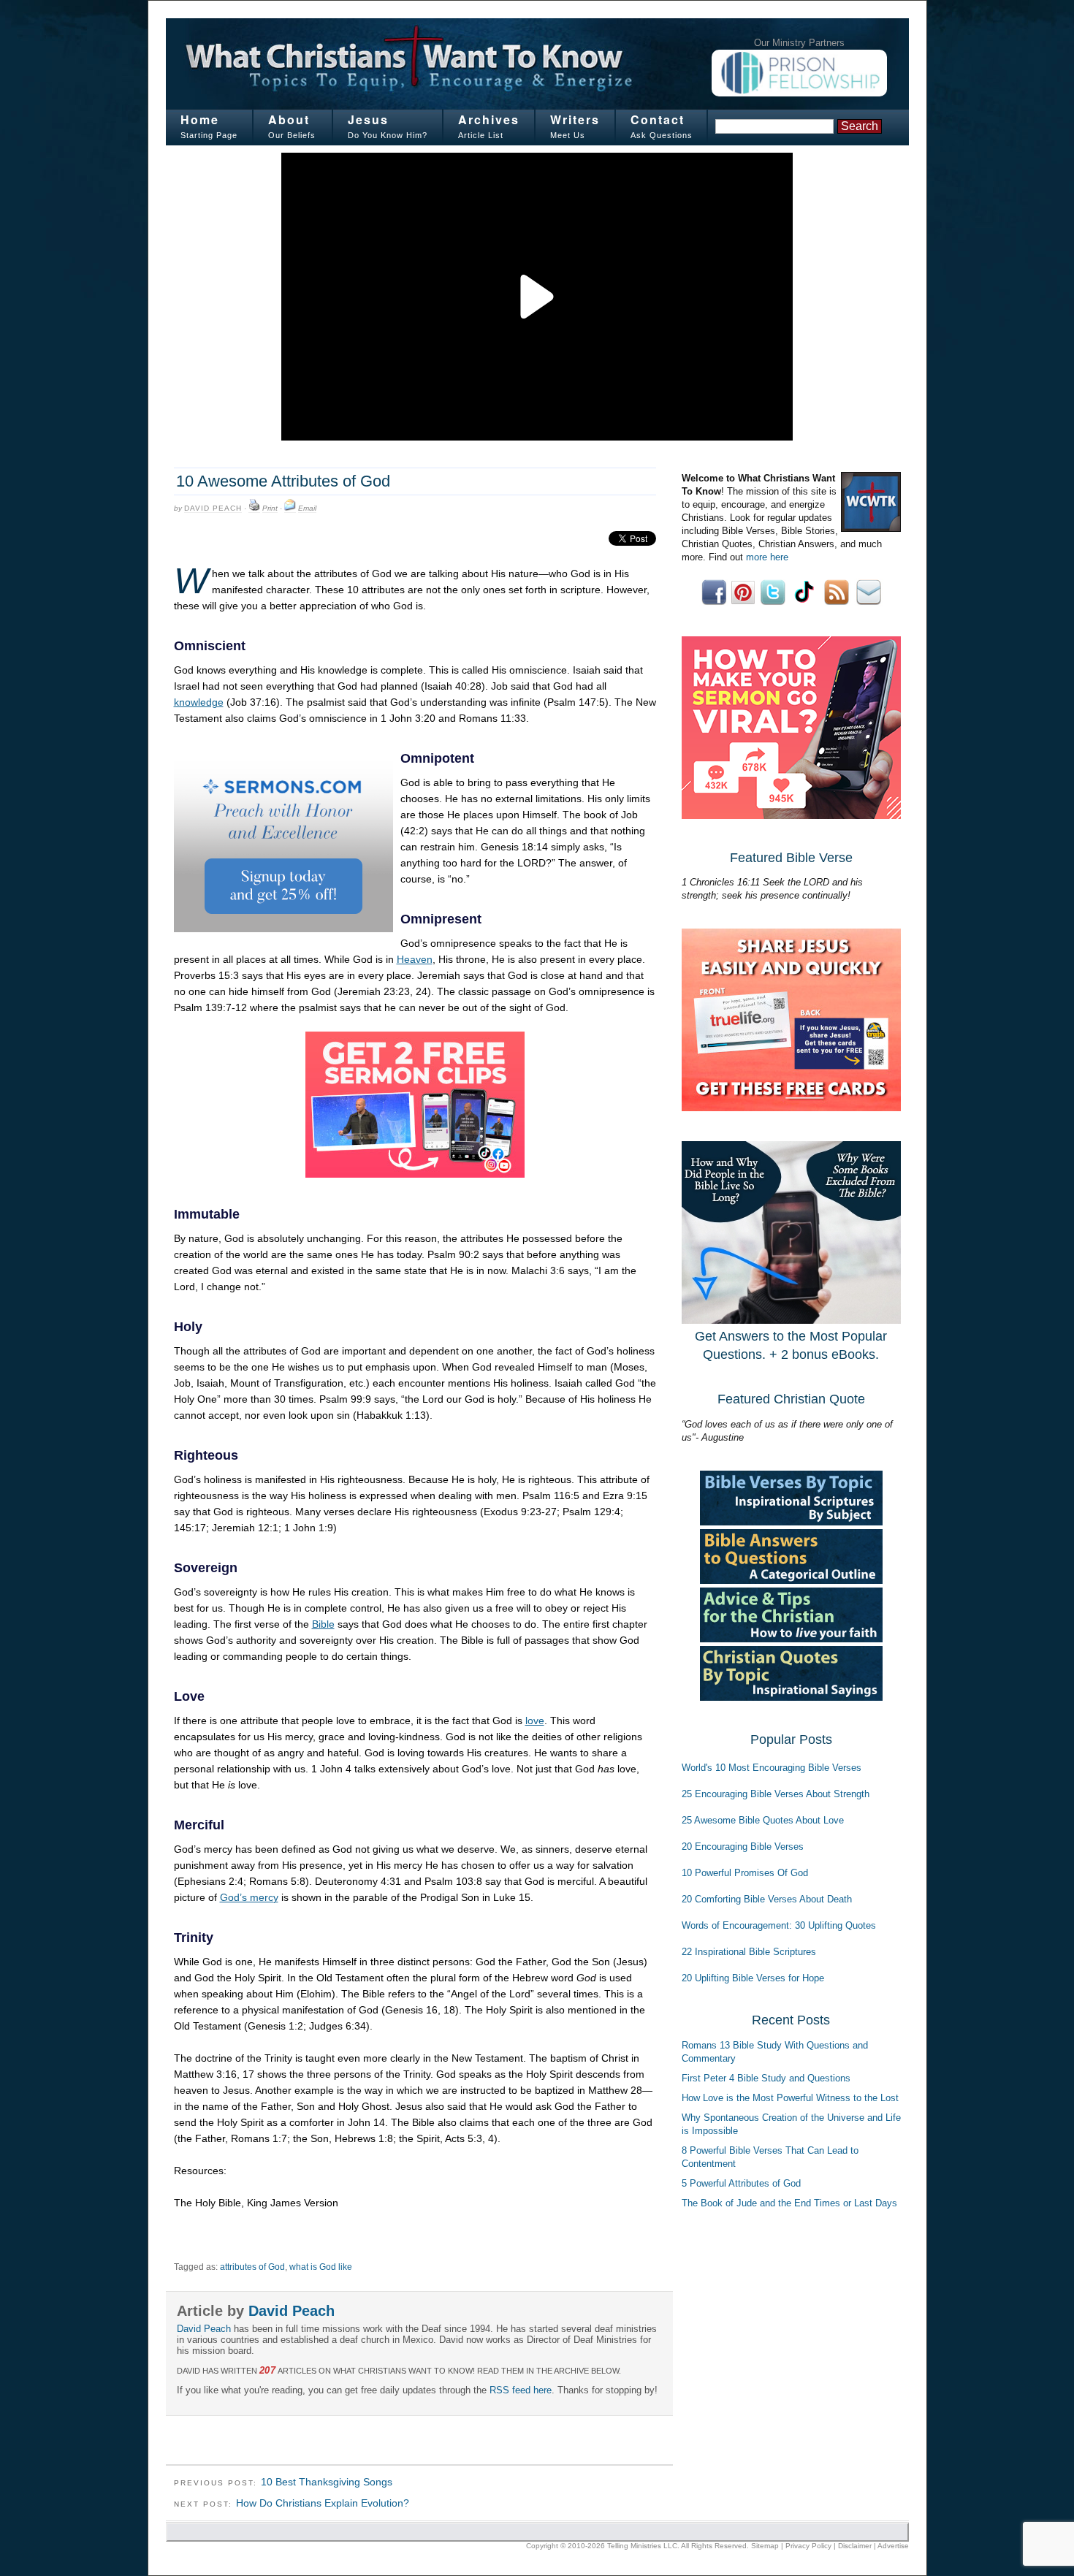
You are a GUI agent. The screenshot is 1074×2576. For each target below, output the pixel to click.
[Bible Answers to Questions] (791, 1581)
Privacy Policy (808, 2546)
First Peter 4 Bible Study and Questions (766, 2078)
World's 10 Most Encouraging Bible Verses (772, 1768)
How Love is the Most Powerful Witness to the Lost (790, 2098)
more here (767, 557)
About (289, 119)
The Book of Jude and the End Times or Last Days (789, 2203)
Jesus (368, 119)
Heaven (415, 959)
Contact (658, 119)
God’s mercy (249, 1897)
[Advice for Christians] (791, 1639)
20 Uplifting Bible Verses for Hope (753, 1978)
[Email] (290, 508)
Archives (489, 119)
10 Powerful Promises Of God (745, 1873)
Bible (323, 1624)
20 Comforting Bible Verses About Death (767, 1899)
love (535, 1720)
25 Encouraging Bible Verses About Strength (776, 1794)
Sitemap (765, 2546)
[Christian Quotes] (791, 1697)
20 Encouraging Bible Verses (743, 1847)
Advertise (893, 2546)
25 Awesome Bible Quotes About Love (763, 1820)
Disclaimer (855, 2546)
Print (270, 508)
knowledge (199, 702)
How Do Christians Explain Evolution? (323, 2503)
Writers (575, 119)
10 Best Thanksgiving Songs (327, 2482)
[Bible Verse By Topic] (791, 1522)
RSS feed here (521, 2390)
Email (307, 508)
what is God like (321, 2267)
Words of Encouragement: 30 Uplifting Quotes (779, 1925)
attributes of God (252, 2267)
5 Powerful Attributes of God (741, 2183)
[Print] (254, 508)
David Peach (213, 508)
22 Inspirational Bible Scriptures (749, 1952)
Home (200, 119)
